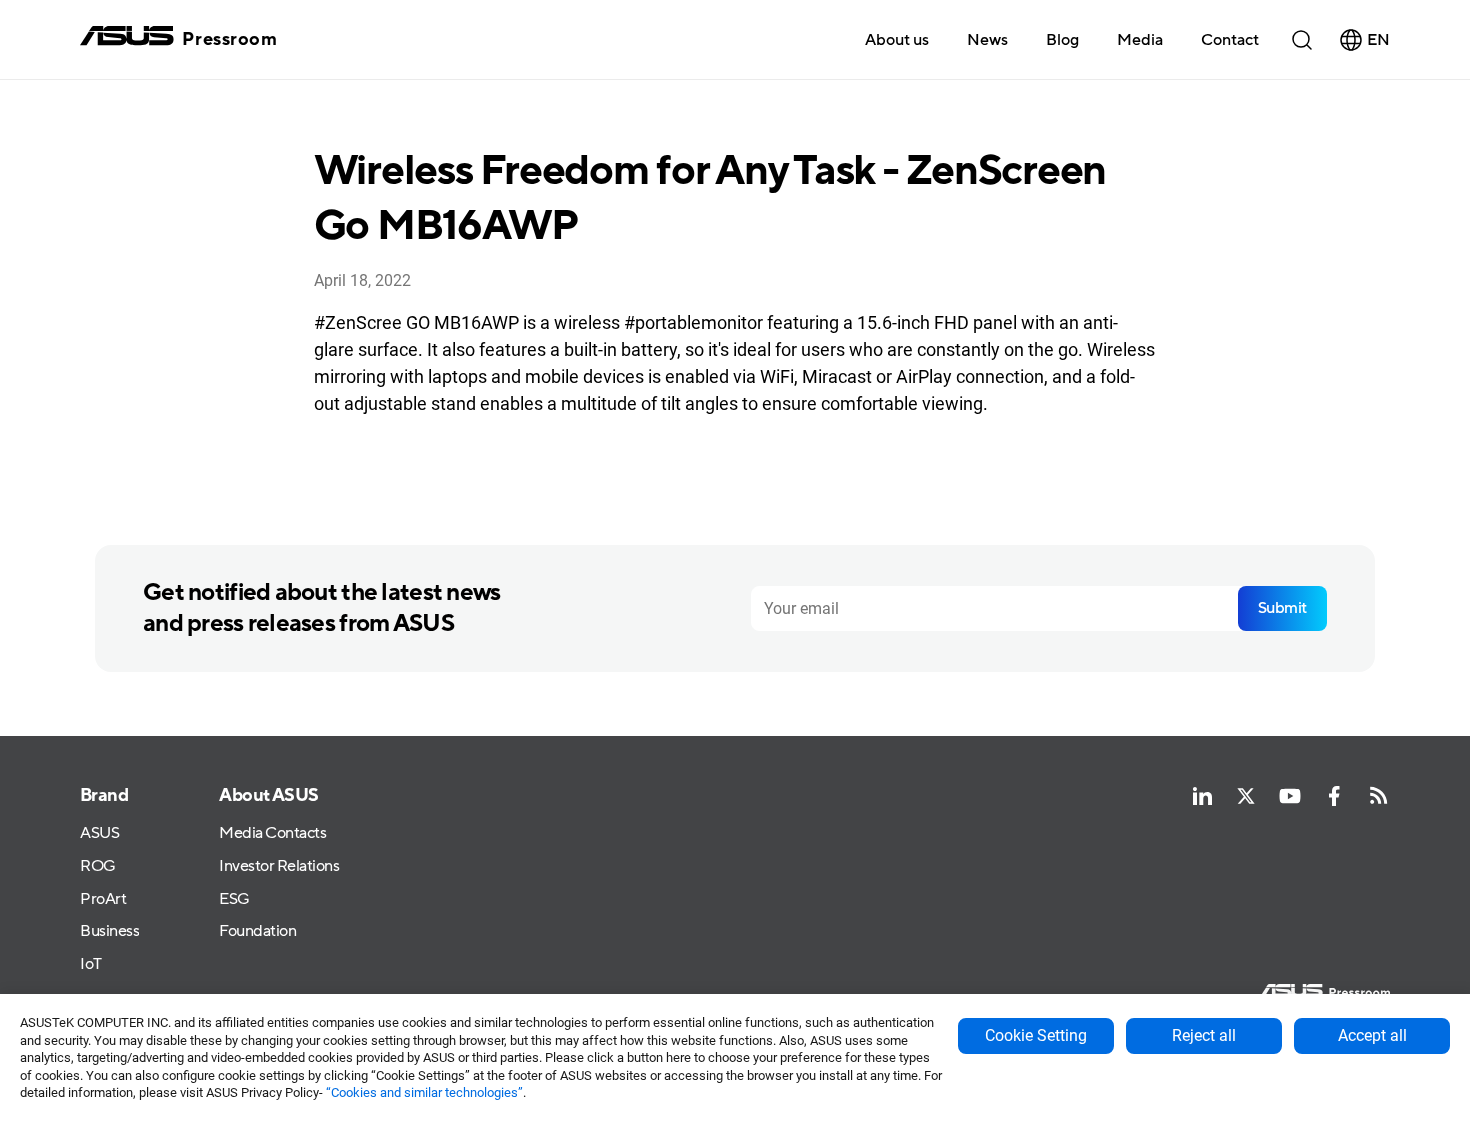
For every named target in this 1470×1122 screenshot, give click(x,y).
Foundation (257, 931)
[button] (1140, 39)
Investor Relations (279, 866)
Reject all (1204, 1035)
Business (109, 931)
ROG (98, 866)
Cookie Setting (1036, 1035)
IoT (91, 964)
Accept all (1372, 1035)
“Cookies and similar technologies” (424, 1092)
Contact (1230, 40)
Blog (1062, 40)
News (987, 40)
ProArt (103, 899)
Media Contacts (272, 833)
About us (897, 40)
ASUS (99, 833)
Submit (1282, 608)
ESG (234, 899)
